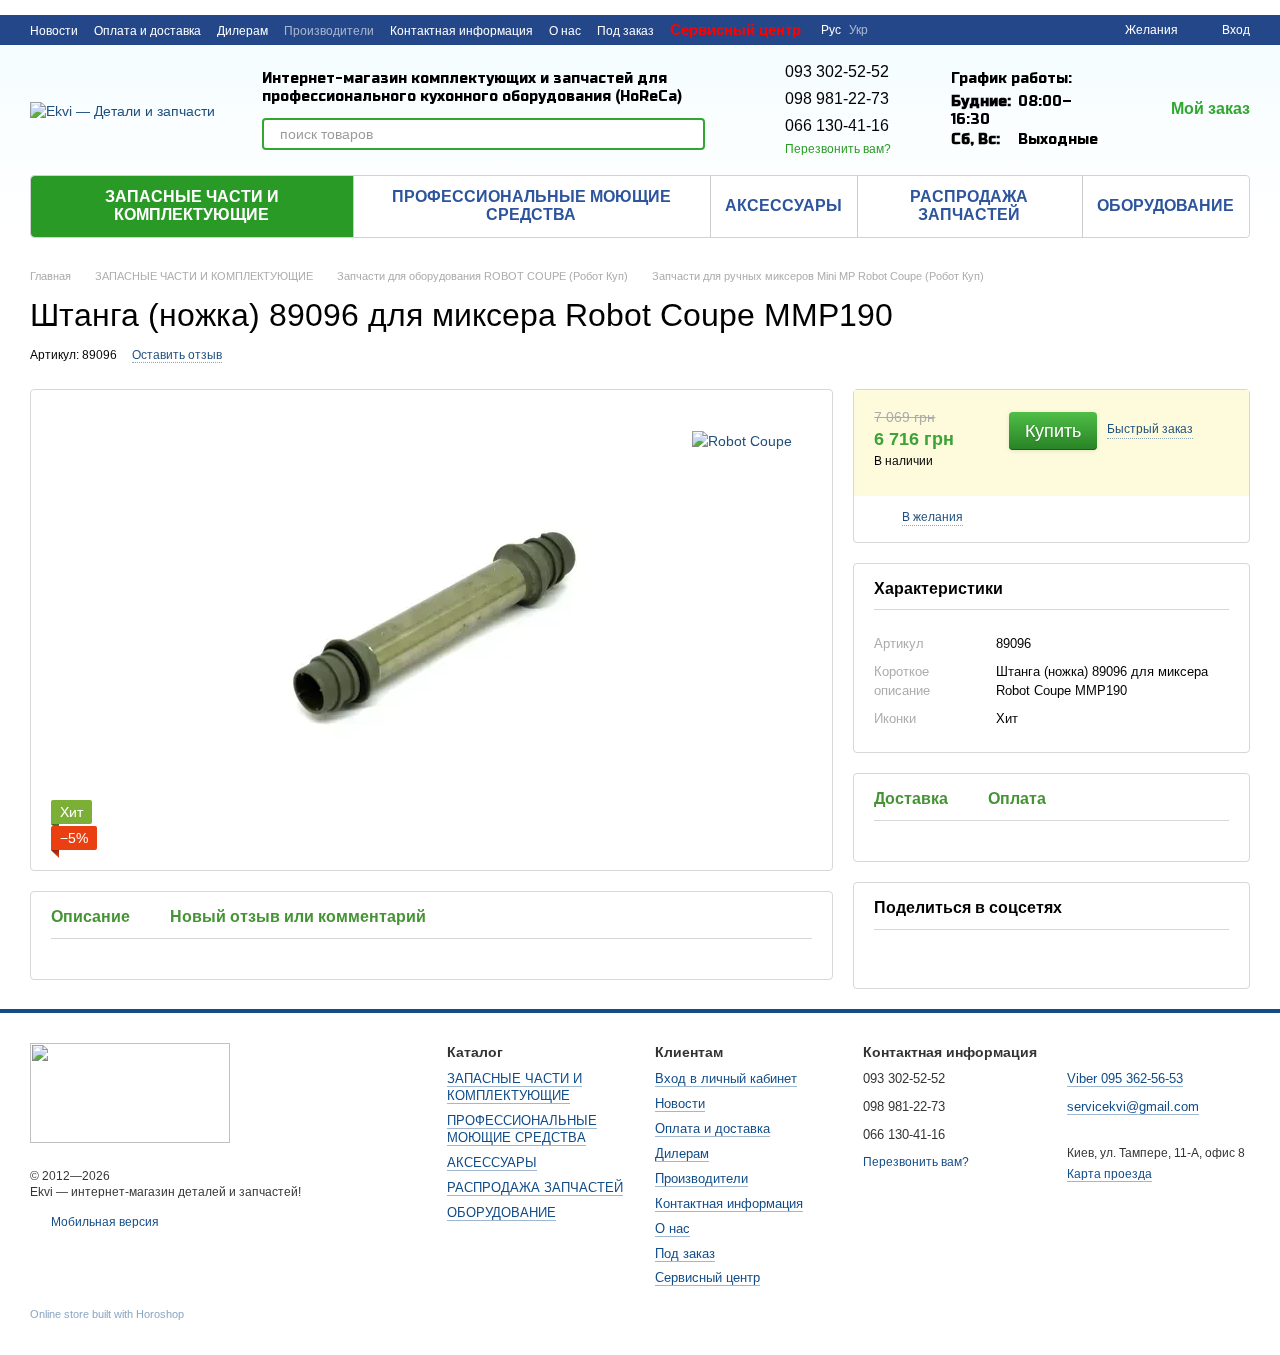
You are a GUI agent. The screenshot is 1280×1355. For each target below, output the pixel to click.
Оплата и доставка (147, 31)
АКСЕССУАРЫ (783, 205)
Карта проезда (1109, 1174)
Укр (858, 30)
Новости (54, 31)
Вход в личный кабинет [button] (726, 1078)
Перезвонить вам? (838, 149)
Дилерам (242, 31)
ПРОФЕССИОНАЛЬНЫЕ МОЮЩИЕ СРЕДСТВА (531, 205)
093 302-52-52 (837, 71)
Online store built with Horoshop (107, 1314)
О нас (565, 31)
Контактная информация (461, 31)
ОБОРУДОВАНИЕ (1165, 205)
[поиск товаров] (689, 134)
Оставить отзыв (177, 355)
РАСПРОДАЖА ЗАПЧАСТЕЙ (969, 205)
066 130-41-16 (837, 125)
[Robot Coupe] (742, 439)
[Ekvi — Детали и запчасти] (130, 1092)
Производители (329, 31)
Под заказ (625, 31)
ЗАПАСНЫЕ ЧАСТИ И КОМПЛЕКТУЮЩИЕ (192, 205)
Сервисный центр (735, 29)
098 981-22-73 (837, 98)
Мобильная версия (103, 1222)
